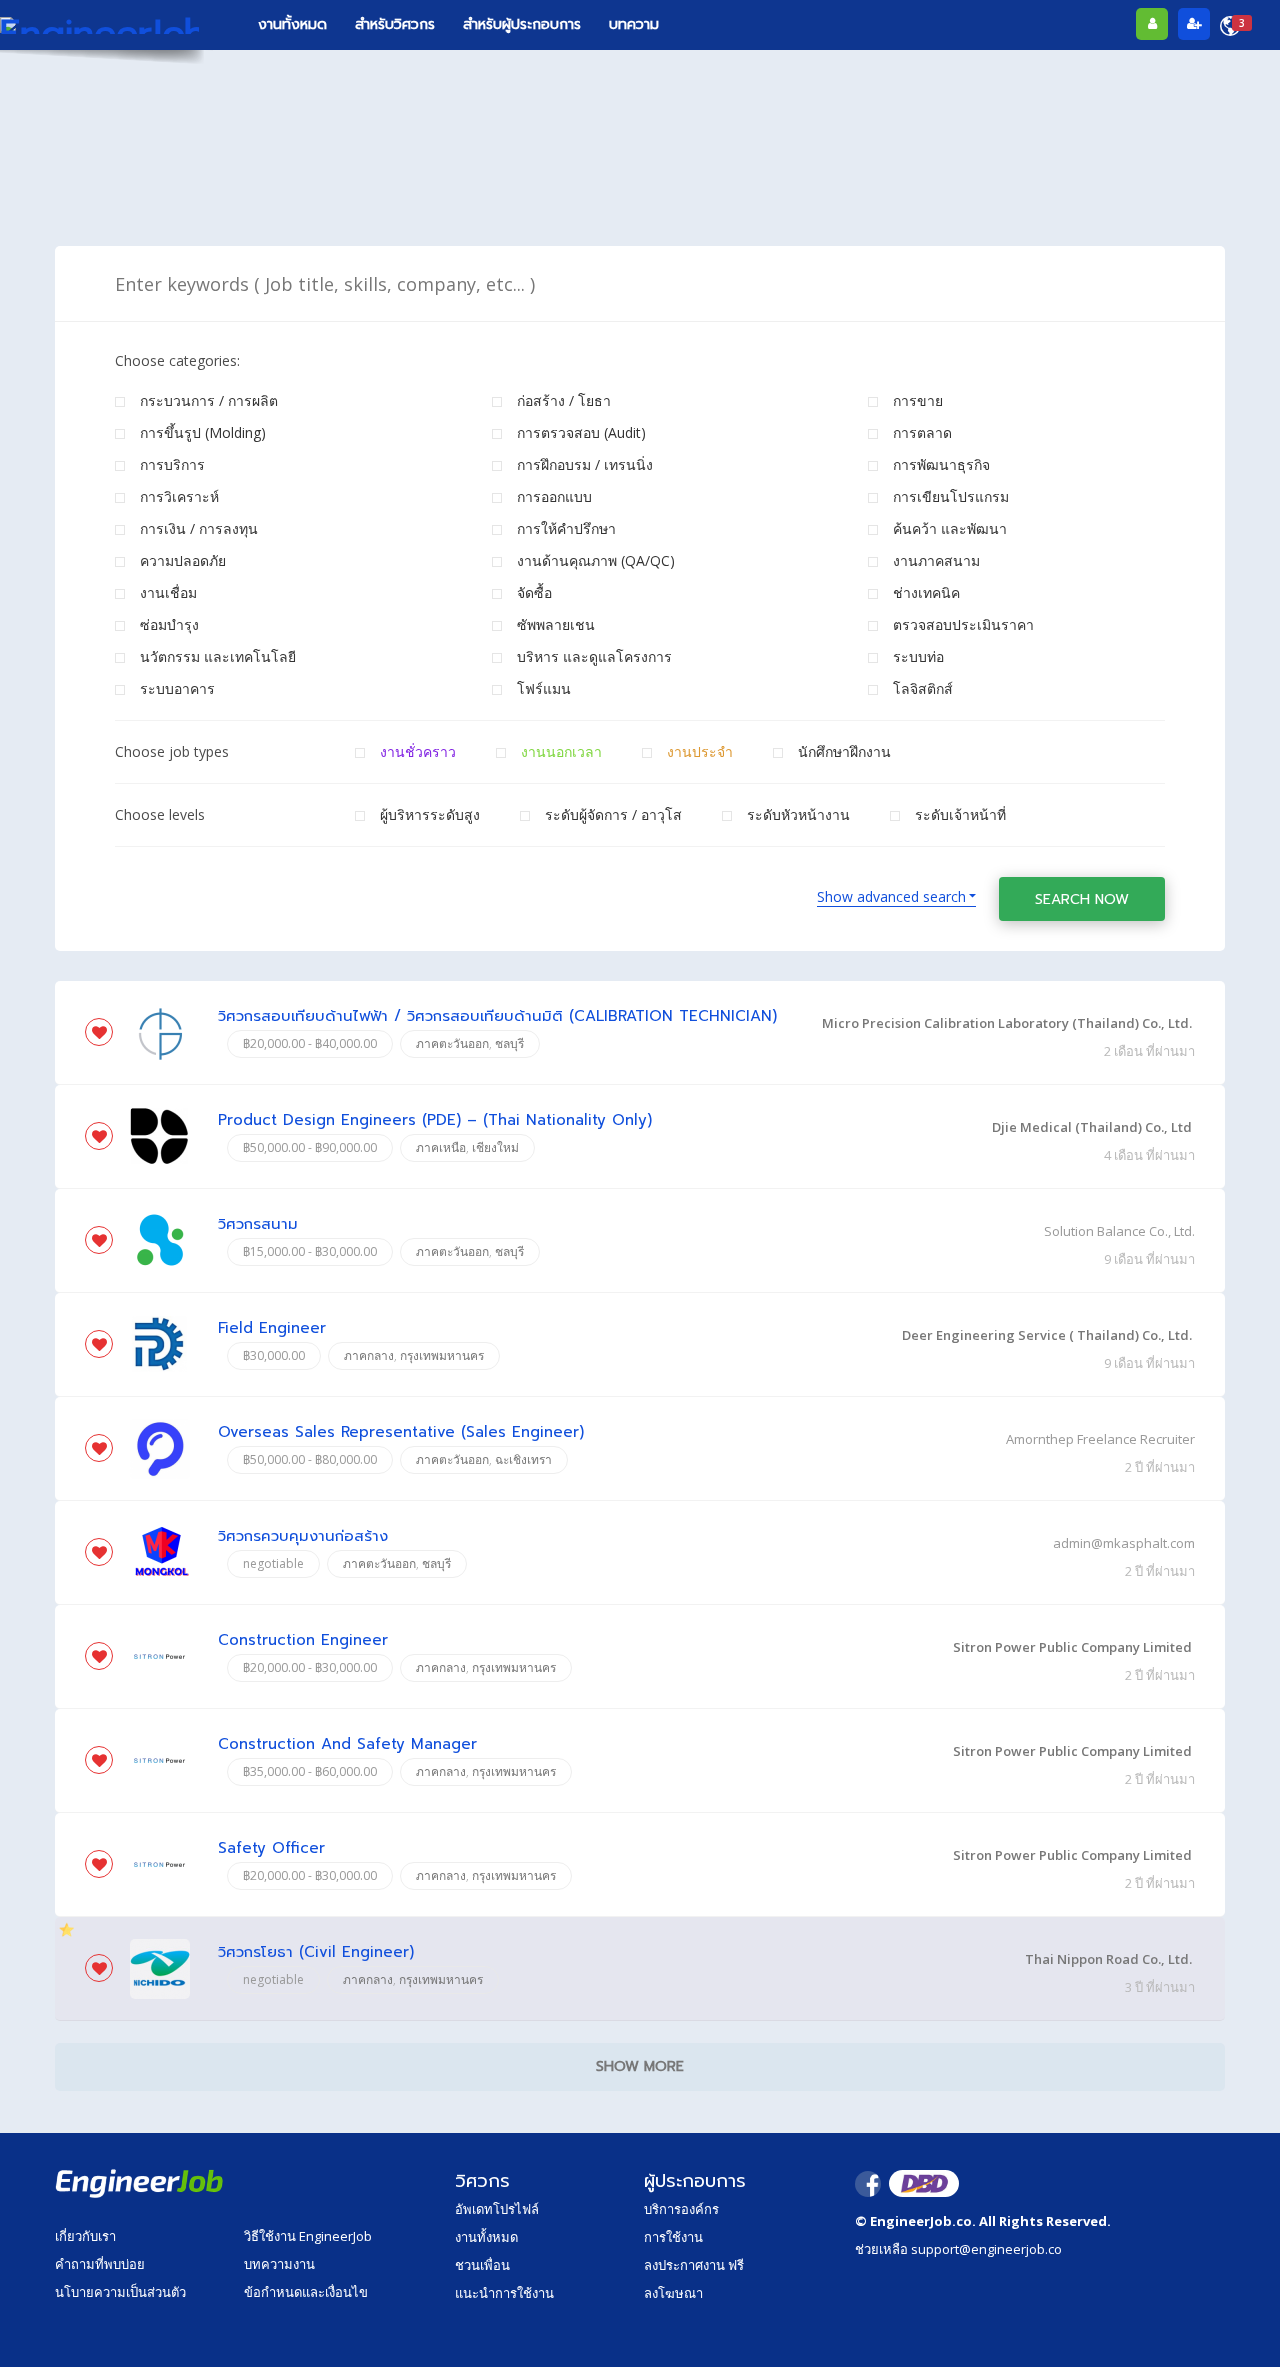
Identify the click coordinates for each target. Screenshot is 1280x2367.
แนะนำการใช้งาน (504, 2293)
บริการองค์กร (681, 2209)
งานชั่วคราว (418, 751)
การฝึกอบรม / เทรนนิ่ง (585, 464)
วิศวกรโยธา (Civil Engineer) (316, 1952)
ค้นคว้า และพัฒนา (950, 528)
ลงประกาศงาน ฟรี (694, 2265)
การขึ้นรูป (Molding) (203, 432)
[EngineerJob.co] (99, 25)
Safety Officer (271, 1848)
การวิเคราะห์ (179, 496)
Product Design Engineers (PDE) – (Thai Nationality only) (435, 1120)
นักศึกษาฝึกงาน (844, 751)
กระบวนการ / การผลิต (209, 400)
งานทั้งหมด (292, 24)
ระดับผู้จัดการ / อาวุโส (613, 814)
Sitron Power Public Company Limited (1072, 1647)
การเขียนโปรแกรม (951, 496)
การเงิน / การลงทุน (199, 528)
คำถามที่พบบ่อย (100, 2264)
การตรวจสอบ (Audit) (581, 432)
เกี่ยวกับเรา (85, 2236)
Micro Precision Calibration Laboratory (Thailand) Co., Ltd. (1007, 1023)
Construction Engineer (303, 1640)
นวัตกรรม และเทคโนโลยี (218, 656)
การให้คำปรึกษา (566, 528)
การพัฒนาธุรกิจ (941, 464)
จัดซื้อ (534, 592)
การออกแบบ (554, 496)
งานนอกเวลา (561, 751)
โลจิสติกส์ (923, 688)
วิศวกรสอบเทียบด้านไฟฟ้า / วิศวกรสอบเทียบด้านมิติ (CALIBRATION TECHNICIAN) (497, 1016)
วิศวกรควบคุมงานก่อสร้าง (303, 1536)
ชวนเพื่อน (482, 2265)
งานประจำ (700, 751)
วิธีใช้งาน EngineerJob (308, 2236)
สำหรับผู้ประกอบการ (522, 24)
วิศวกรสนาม (258, 1224)
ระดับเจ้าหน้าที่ (960, 814)
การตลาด (922, 432)
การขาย (918, 400)
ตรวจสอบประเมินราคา (963, 624)
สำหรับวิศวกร (395, 24)
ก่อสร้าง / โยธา (564, 400)
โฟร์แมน (544, 688)
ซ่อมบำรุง (169, 624)
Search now (1082, 899)
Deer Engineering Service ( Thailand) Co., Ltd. (1047, 1335)
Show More (640, 2066)
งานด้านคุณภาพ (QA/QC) (596, 560)
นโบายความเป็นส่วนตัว (120, 2292)
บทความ (634, 24)
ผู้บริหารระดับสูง (430, 814)
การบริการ (172, 464)
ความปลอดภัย (183, 560)
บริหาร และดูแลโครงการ (594, 656)
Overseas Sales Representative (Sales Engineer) (401, 1432)
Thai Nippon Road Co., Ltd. (1108, 1959)
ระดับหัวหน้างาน (798, 814)
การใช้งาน (673, 2237)
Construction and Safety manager (347, 1744)
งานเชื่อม (168, 592)
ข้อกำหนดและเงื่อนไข (306, 2292)
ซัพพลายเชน (556, 624)
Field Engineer (272, 1328)
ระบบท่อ (918, 656)
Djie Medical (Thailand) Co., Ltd (1092, 1127)
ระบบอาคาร (177, 688)
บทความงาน (279, 2264)
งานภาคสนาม (936, 560)
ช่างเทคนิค (926, 592)
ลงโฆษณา (673, 2293)
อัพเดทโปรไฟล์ (497, 2209)
